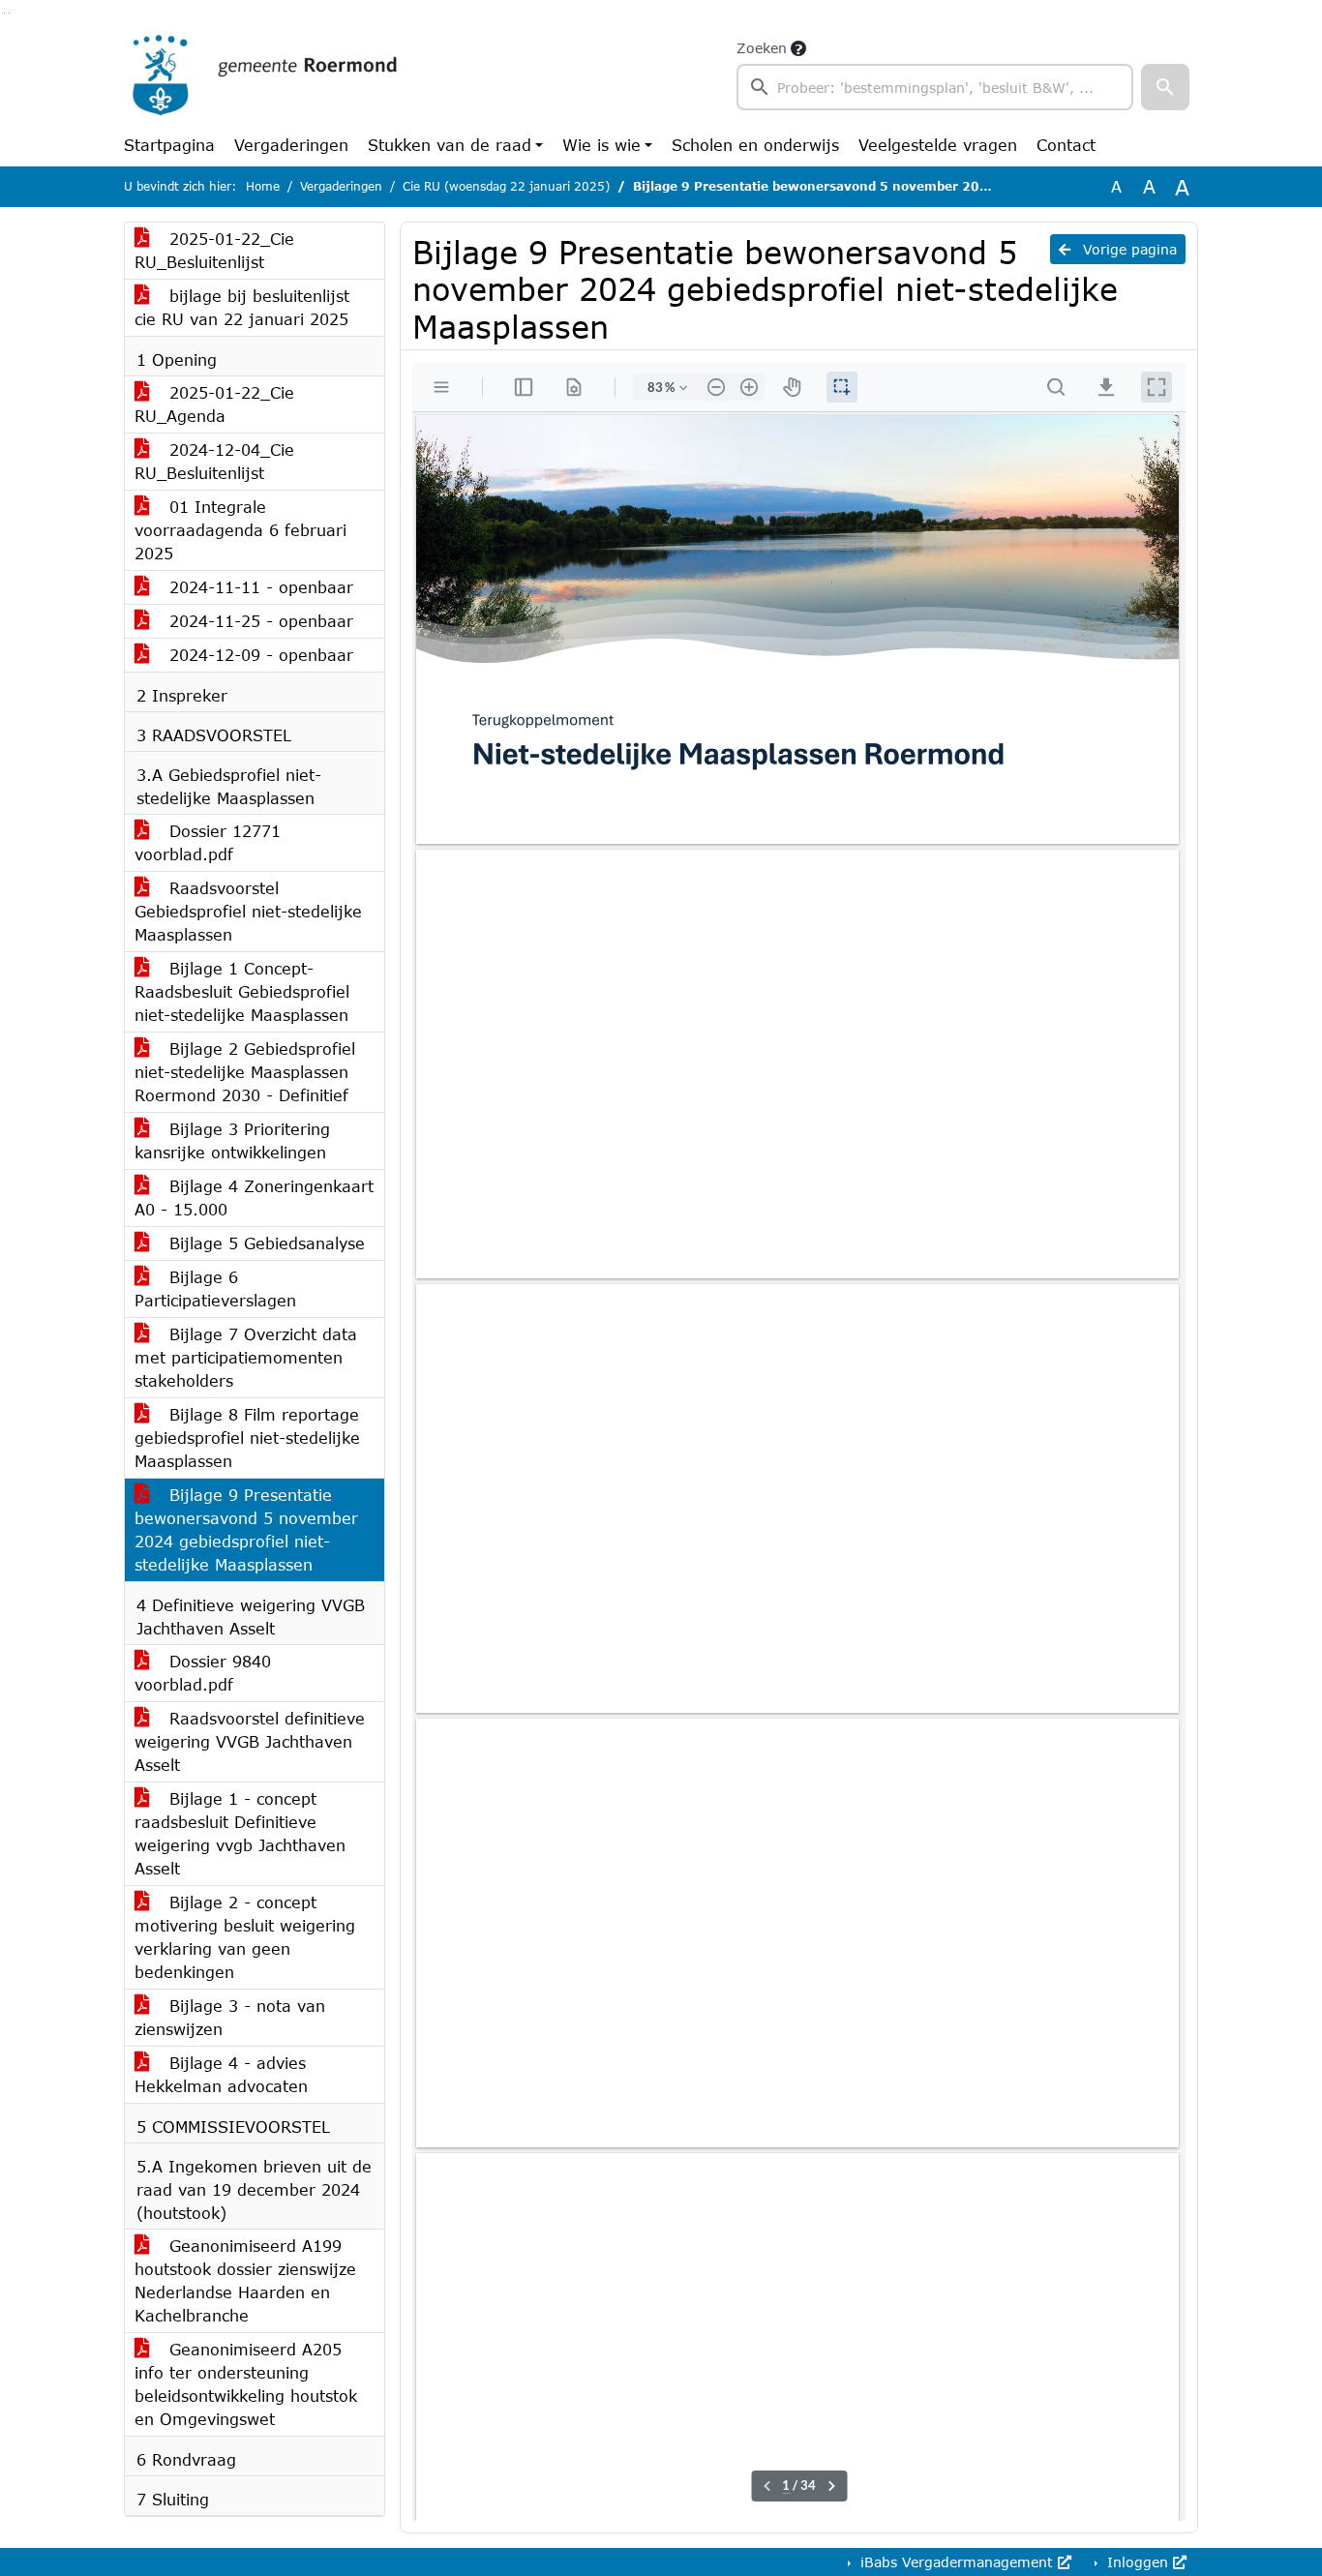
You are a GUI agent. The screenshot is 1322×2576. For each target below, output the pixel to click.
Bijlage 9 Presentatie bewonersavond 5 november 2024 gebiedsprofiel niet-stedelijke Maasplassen (246, 1529)
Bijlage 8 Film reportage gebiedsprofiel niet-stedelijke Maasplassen (247, 1438)
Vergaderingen (291, 145)
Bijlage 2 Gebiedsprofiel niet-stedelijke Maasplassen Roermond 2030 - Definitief (245, 1072)
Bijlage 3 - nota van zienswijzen (230, 2017)
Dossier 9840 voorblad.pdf (203, 1673)
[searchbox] (935, 87)
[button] (1165, 87)
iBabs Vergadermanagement (957, 2562)
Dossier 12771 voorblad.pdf (208, 842)
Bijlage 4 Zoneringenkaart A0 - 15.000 (254, 1198)
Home (263, 186)
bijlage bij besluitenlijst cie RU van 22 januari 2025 (242, 307)
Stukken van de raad (450, 145)
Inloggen (1138, 2562)
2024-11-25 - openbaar (258, 621)
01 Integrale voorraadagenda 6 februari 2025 (240, 530)
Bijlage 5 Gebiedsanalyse (264, 1243)
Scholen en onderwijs (755, 145)
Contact (1066, 145)
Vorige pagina (1127, 249)
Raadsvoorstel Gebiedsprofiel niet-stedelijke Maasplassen (248, 911)
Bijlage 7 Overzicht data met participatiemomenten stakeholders (246, 1357)
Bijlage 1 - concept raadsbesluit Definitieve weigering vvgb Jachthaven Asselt (240, 1833)
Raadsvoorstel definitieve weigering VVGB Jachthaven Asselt (250, 1741)
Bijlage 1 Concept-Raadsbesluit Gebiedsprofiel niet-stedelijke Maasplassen (242, 991)
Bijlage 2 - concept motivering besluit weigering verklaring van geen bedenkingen (245, 1937)
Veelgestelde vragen (938, 145)
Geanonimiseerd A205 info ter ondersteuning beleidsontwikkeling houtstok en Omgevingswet (246, 2384)
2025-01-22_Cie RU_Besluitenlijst (214, 250)
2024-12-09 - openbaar (258, 655)
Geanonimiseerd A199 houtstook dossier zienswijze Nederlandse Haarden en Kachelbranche (245, 2280)
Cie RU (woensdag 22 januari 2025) (506, 186)
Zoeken (762, 48)
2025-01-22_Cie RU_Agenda (214, 404)
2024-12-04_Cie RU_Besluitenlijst (214, 461)
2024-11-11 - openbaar (258, 587)
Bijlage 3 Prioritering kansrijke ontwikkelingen (232, 1140)
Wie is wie (601, 145)
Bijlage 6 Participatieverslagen (215, 1288)
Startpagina (169, 145)
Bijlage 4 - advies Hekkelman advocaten (221, 2074)
